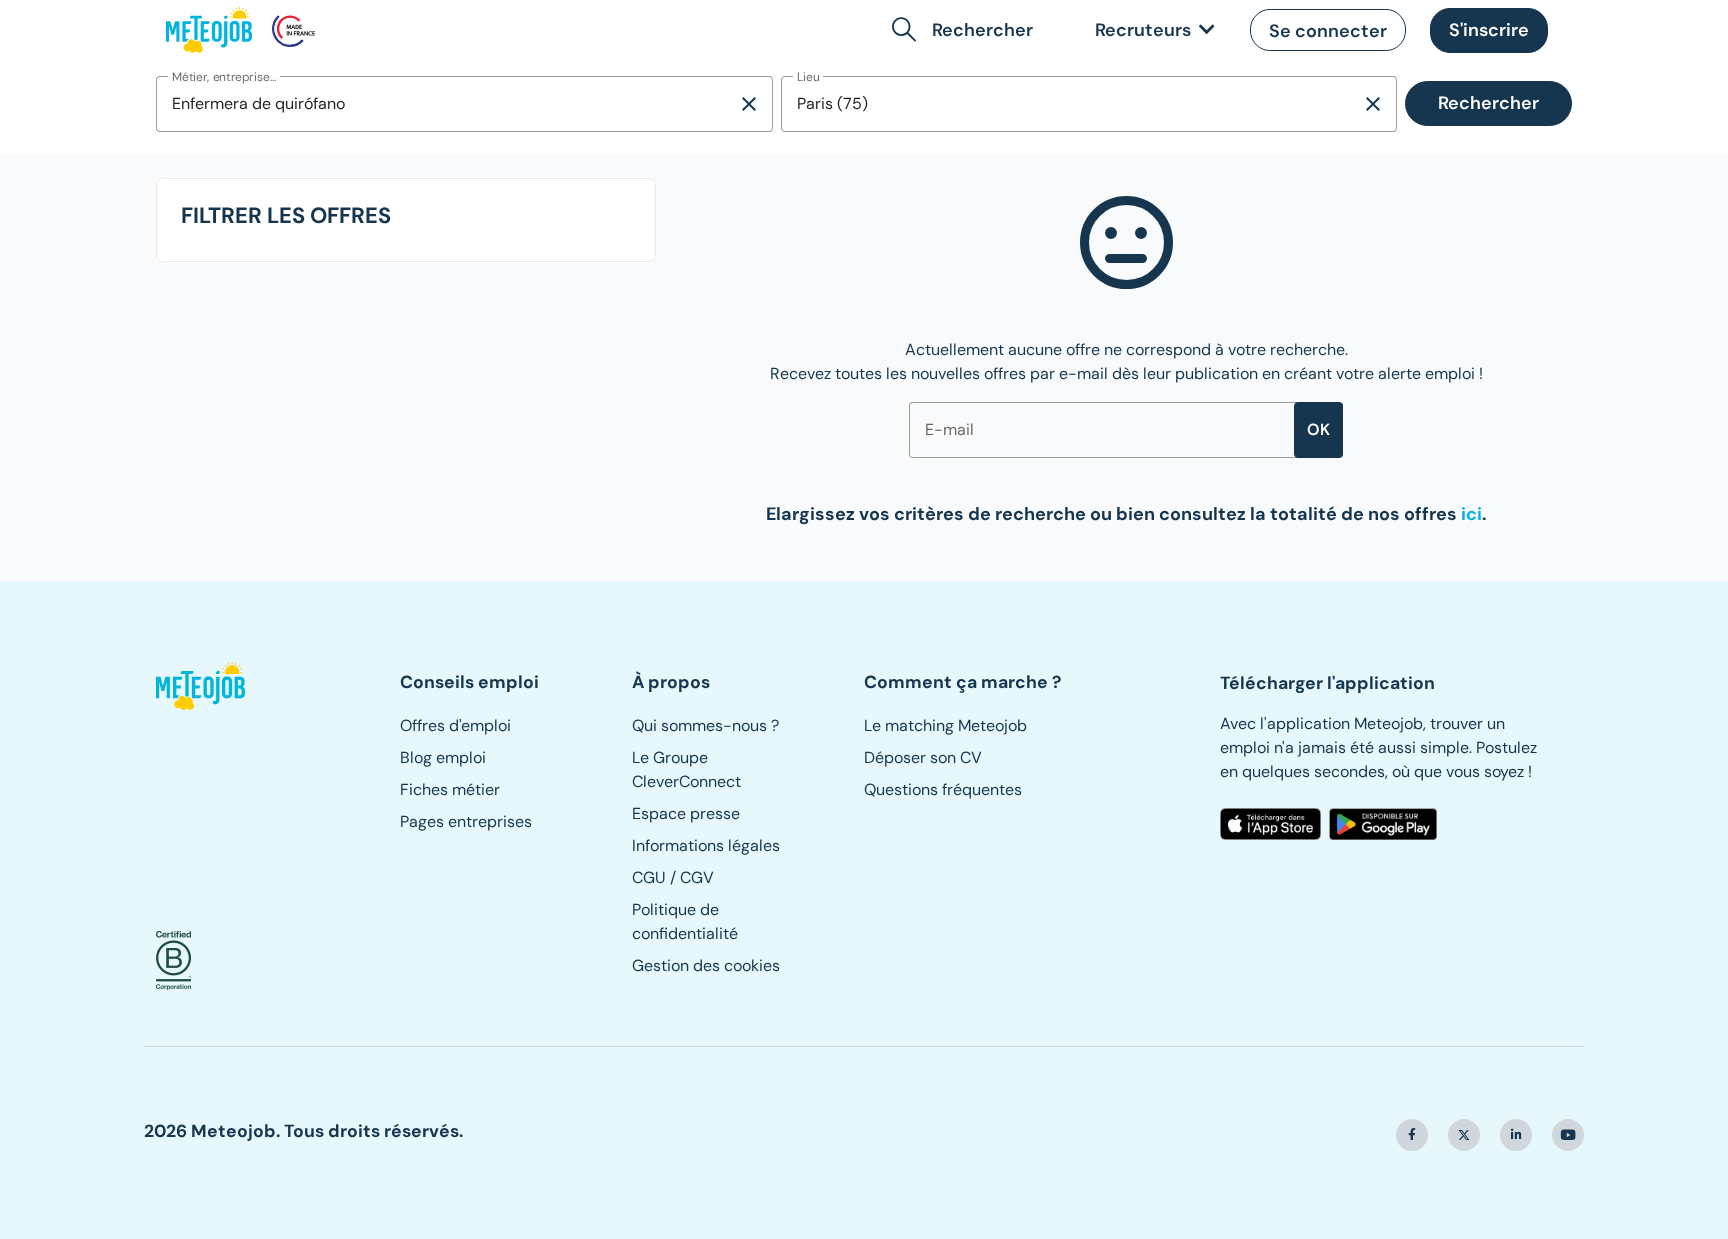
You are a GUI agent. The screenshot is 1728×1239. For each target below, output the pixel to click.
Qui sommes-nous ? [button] (705, 725)
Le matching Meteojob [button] (945, 725)
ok (1318, 429)
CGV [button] (697, 877)
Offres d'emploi (455, 725)
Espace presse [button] (686, 813)
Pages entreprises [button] (466, 821)
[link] (1151, 30)
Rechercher (1488, 103)
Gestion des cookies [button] (706, 965)
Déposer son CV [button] (923, 757)
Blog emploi (443, 757)
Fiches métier (450, 789)
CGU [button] (649, 877)
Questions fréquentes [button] (943, 789)
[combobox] (446, 104)
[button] (966, 30)
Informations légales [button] (706, 845)
